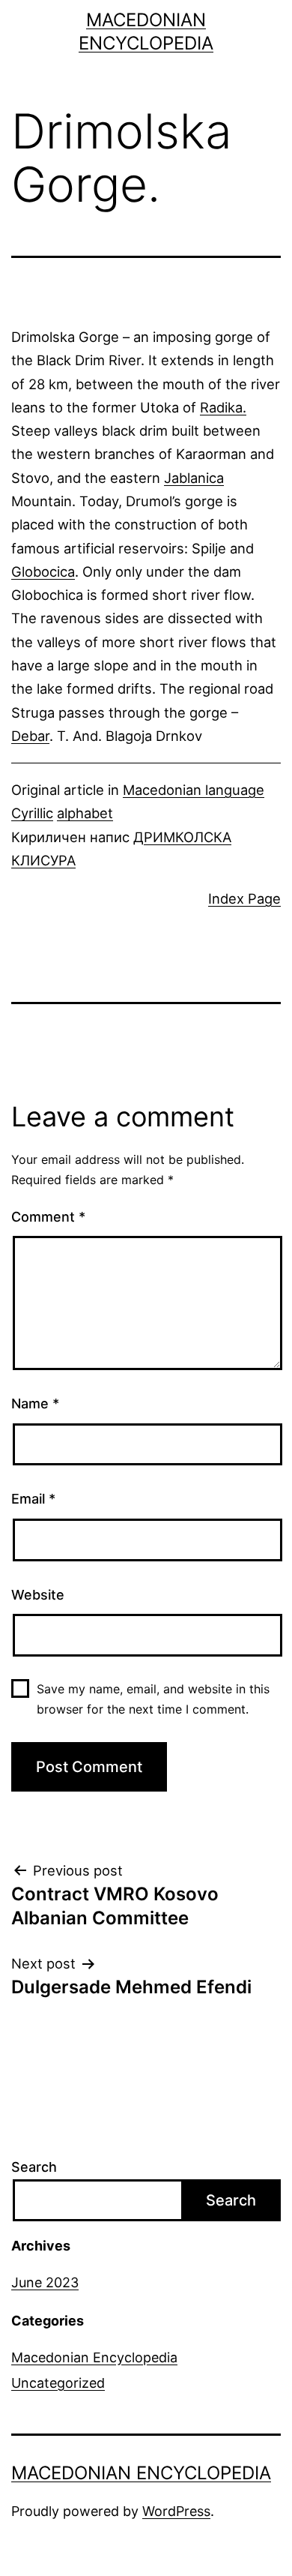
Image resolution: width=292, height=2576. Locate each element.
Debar (30, 736)
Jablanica (194, 478)
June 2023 (45, 2282)
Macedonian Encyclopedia (94, 2357)
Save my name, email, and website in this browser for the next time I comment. (153, 1699)
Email (33, 1499)
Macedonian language (194, 790)
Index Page (244, 898)
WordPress (176, 2511)
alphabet (85, 813)
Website (38, 1595)
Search (34, 2167)
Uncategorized (58, 2383)
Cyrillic (32, 813)
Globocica (43, 571)
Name (35, 1403)
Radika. (223, 407)
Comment (48, 1217)
